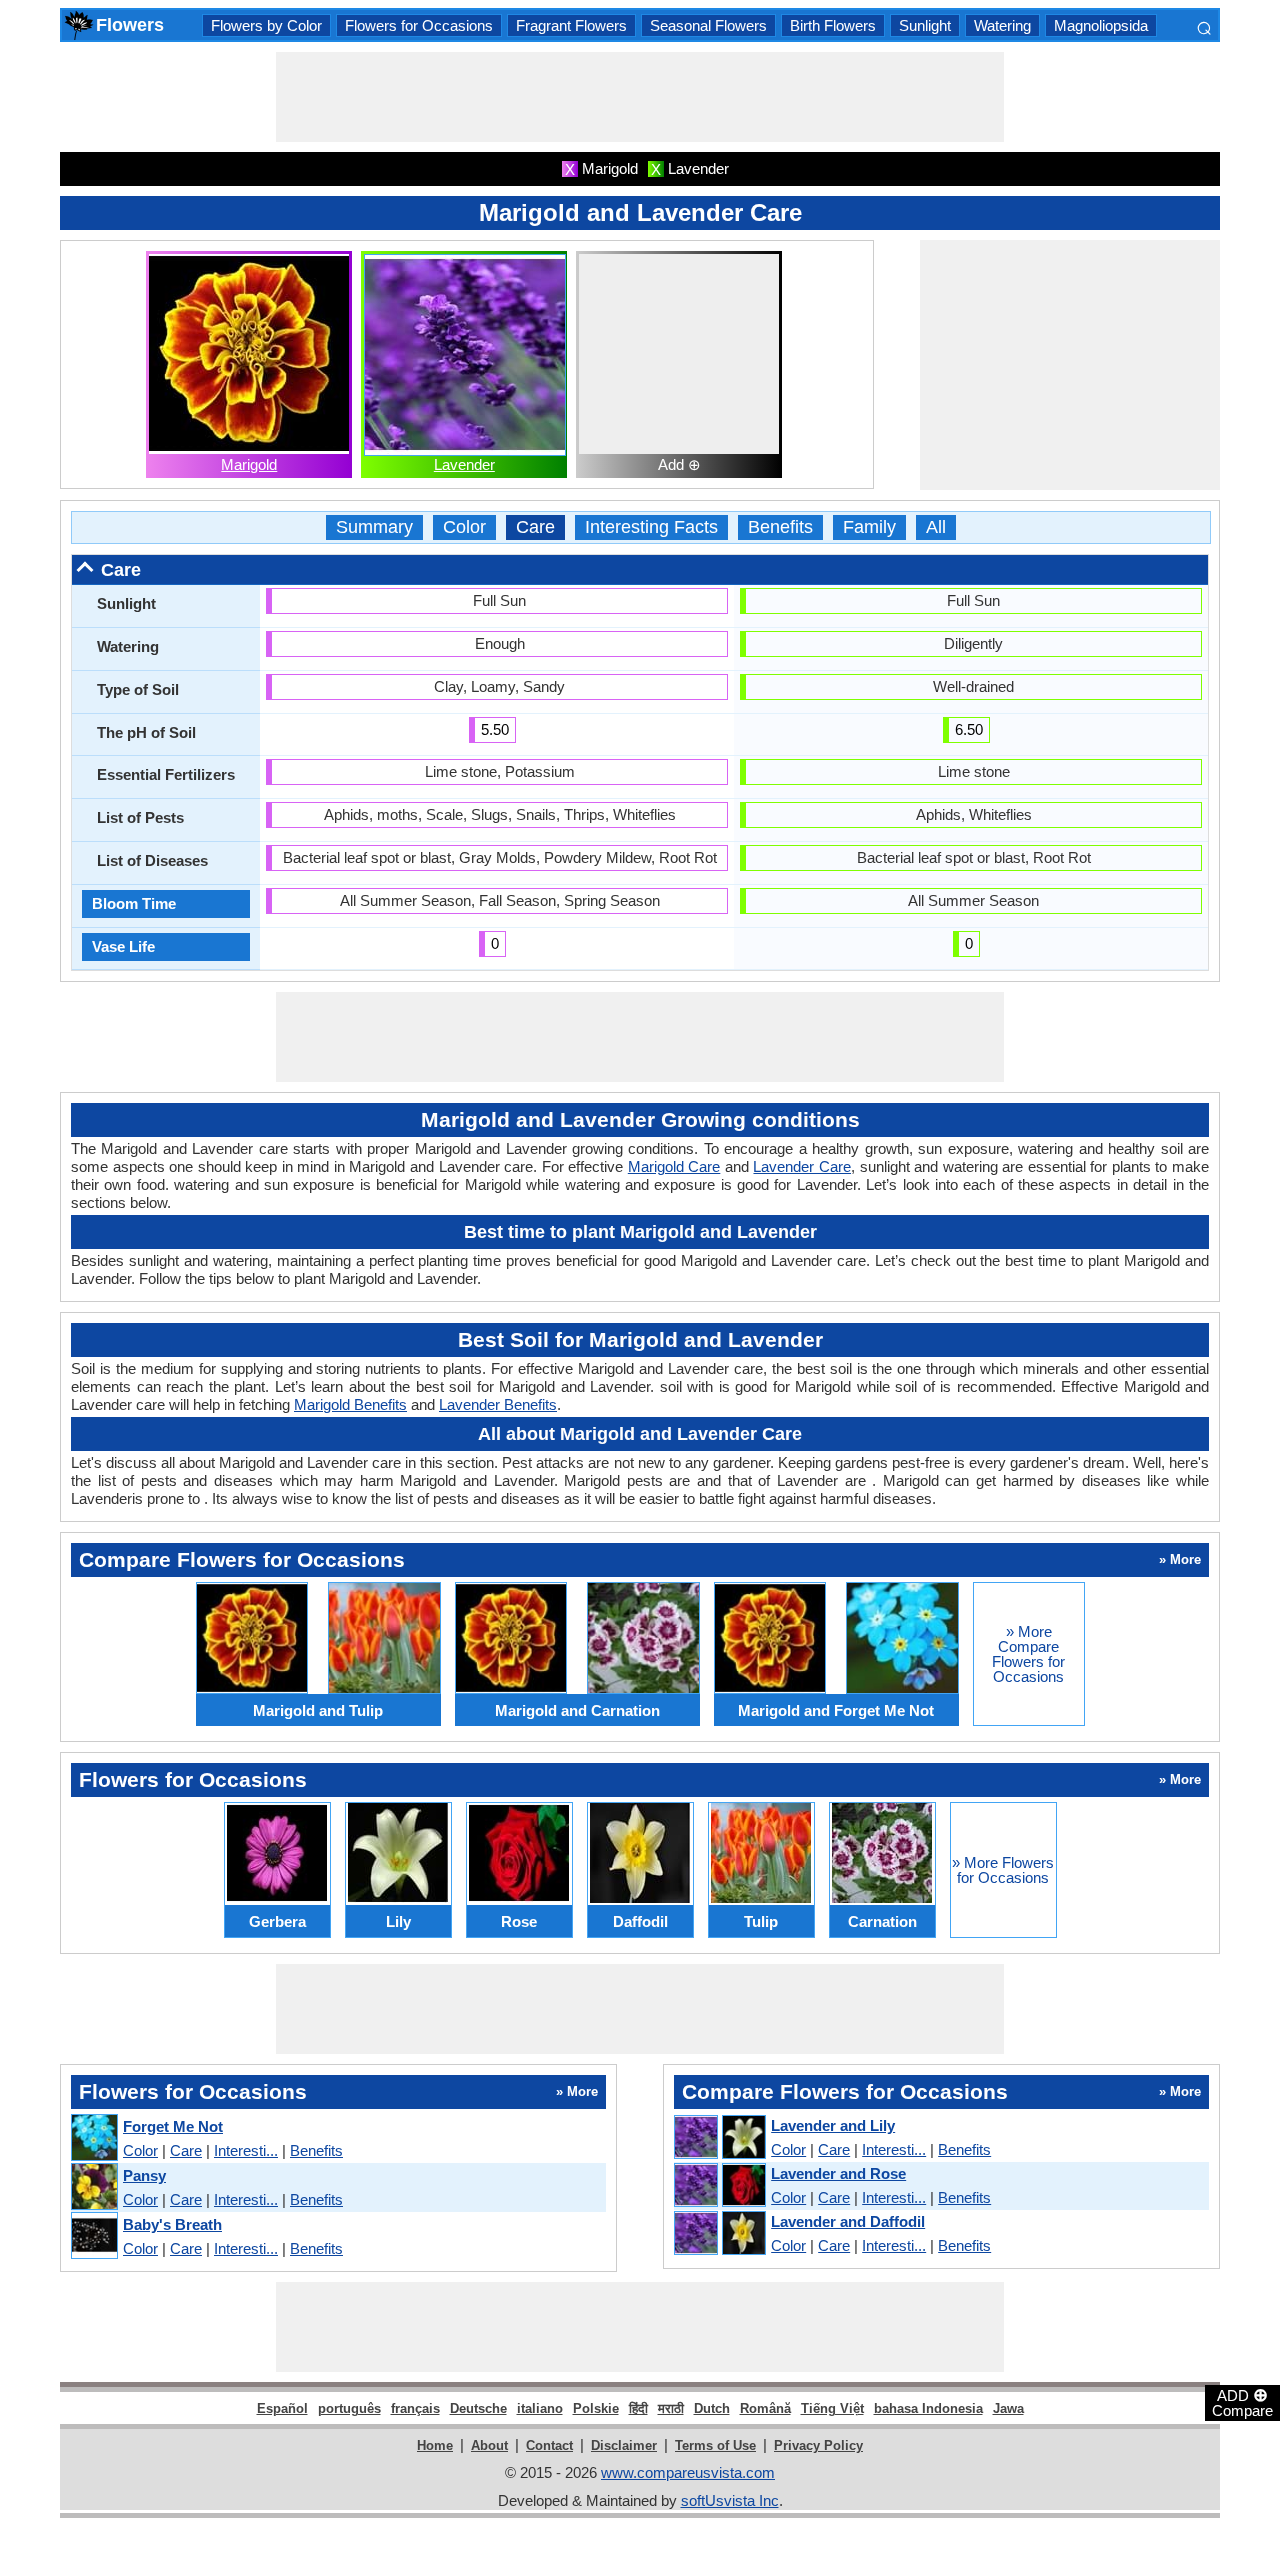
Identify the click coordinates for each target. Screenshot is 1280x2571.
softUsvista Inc (730, 2500)
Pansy (144, 2175)
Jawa (1008, 2408)
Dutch (712, 2408)
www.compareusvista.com (688, 2472)
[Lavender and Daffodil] (719, 2234)
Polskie (596, 2408)
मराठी (671, 2408)
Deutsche (478, 2408)
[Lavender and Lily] (719, 2138)
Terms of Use (715, 2445)
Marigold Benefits (350, 1404)
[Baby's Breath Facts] (93, 2236)
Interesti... (246, 2150)
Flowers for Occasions (419, 25)
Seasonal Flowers (708, 25)
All (936, 527)
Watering (1002, 25)
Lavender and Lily (833, 2125)
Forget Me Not (173, 2126)
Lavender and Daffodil (848, 2221)
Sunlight (925, 25)
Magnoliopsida (1101, 25)
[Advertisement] (640, 97)
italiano (540, 2408)
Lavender (464, 464)
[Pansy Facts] (93, 2187)
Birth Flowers (833, 25)
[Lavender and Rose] (719, 2186)
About (489, 2445)
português (349, 2408)
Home (435, 2445)
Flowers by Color (266, 25)
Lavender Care (802, 1166)
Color (464, 527)
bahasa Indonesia (928, 2408)
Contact (549, 2445)
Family (869, 527)
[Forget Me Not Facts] (93, 2138)
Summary (374, 527)
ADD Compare (1242, 2402)
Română (765, 2408)
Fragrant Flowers (571, 25)
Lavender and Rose (838, 2173)
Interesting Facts (651, 527)
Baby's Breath (172, 2224)
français (415, 2408)
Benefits (780, 527)
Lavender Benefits (498, 1404)
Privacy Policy (818, 2445)
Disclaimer (624, 2445)
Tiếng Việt (832, 2408)
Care (535, 527)
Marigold (249, 464)
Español (282, 2408)
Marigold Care (674, 1166)
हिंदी (638, 2408)
